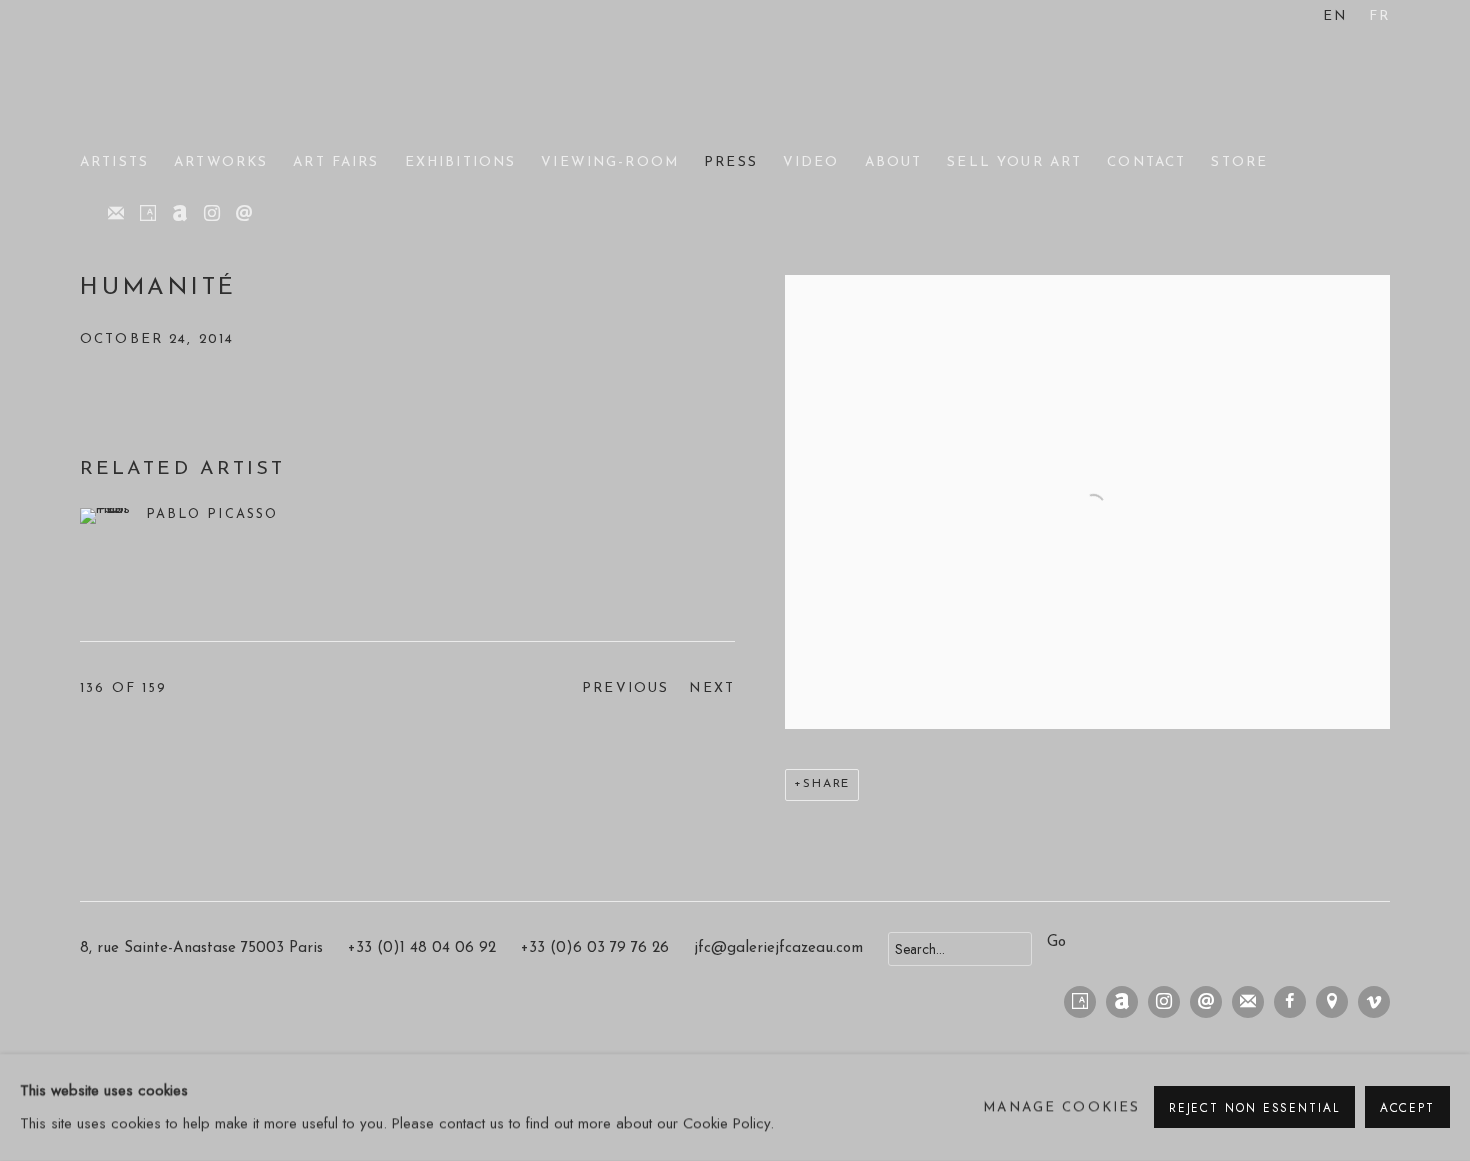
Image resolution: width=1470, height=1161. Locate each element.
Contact (1146, 162)
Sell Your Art (1014, 162)
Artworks (221, 162)
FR (1379, 16)
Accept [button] (1407, 1108)
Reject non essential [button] (1254, 1108)
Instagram (212, 214)
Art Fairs (336, 162)
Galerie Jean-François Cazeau (160, 78)
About (894, 162)
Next (712, 688)
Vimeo (1374, 1002)
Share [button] (826, 784)
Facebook (1290, 1002)
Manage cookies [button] (1061, 1107)
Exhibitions (461, 162)
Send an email (244, 214)
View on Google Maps (1332, 1002)
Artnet (180, 214)
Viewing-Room (610, 162)
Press (731, 162)
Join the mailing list (116, 214)
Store (1239, 162)
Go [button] (1056, 942)
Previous (625, 688)
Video (811, 162)
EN (1335, 16)
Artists (114, 162)
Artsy (148, 214)
